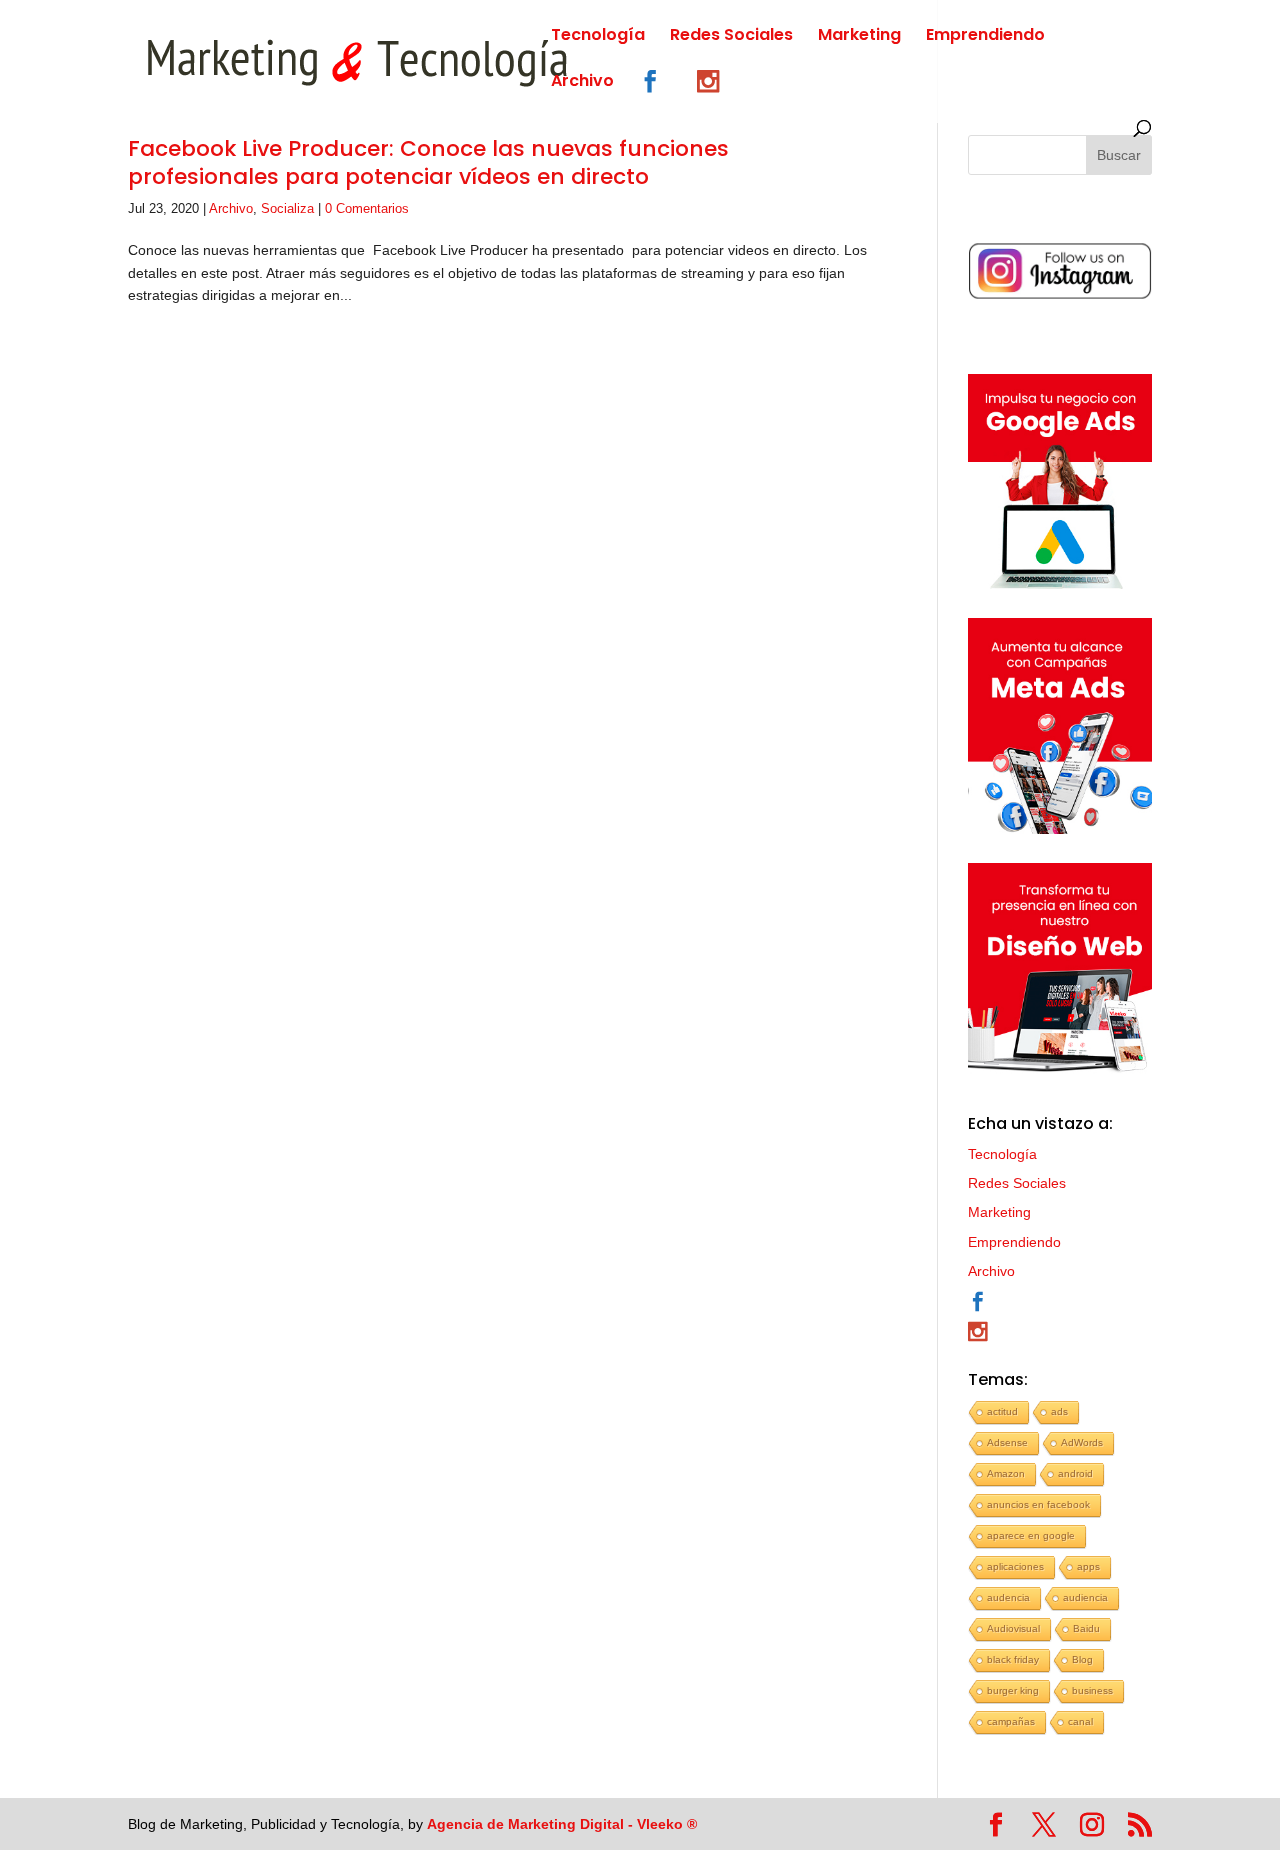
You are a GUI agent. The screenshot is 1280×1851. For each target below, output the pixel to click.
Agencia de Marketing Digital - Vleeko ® (562, 1824)
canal (1080, 1721)
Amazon (1006, 1473)
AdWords (1082, 1442)
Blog (1082, 1659)
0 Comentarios (367, 208)
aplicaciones (1015, 1566)
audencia (1008, 1597)
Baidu (1086, 1628)
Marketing (859, 37)
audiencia (1085, 1597)
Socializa (287, 208)
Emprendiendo (985, 37)
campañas (1011, 1721)
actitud (1002, 1411)
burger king (1013, 1690)
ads (1059, 1411)
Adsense (1007, 1442)
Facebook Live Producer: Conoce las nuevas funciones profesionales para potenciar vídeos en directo (428, 162)
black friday (1013, 1659)
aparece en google (1031, 1535)
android (1075, 1473)
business (1092, 1690)
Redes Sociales (731, 37)
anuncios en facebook (1038, 1504)
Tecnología (598, 37)
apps (1088, 1566)
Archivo (582, 83)
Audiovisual (1013, 1628)
